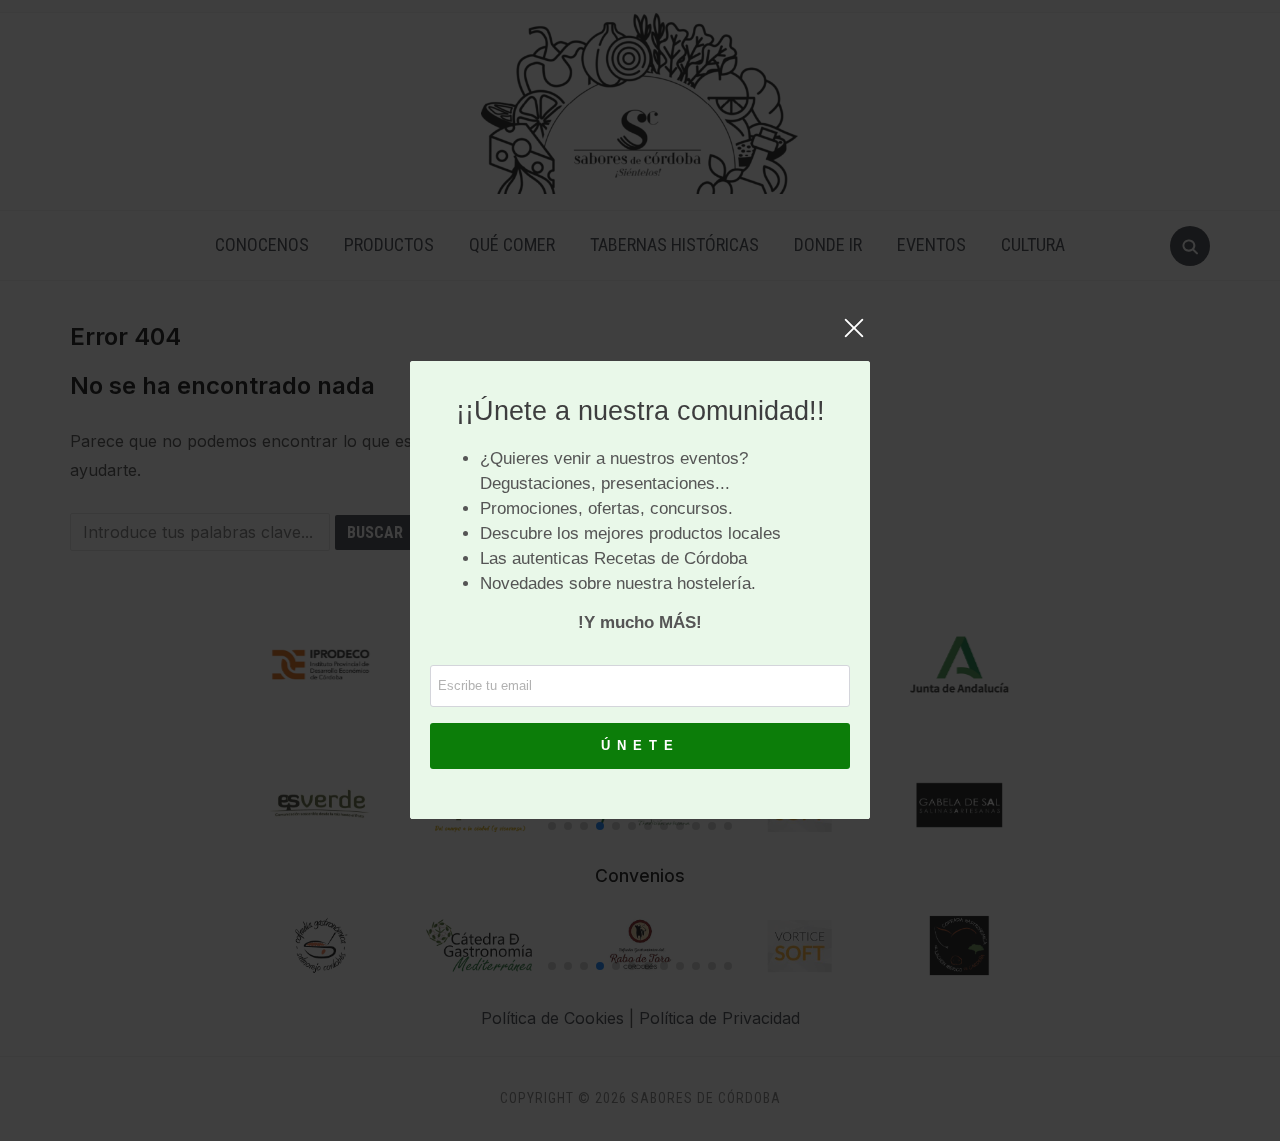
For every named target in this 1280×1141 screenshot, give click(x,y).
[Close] (854, 338)
